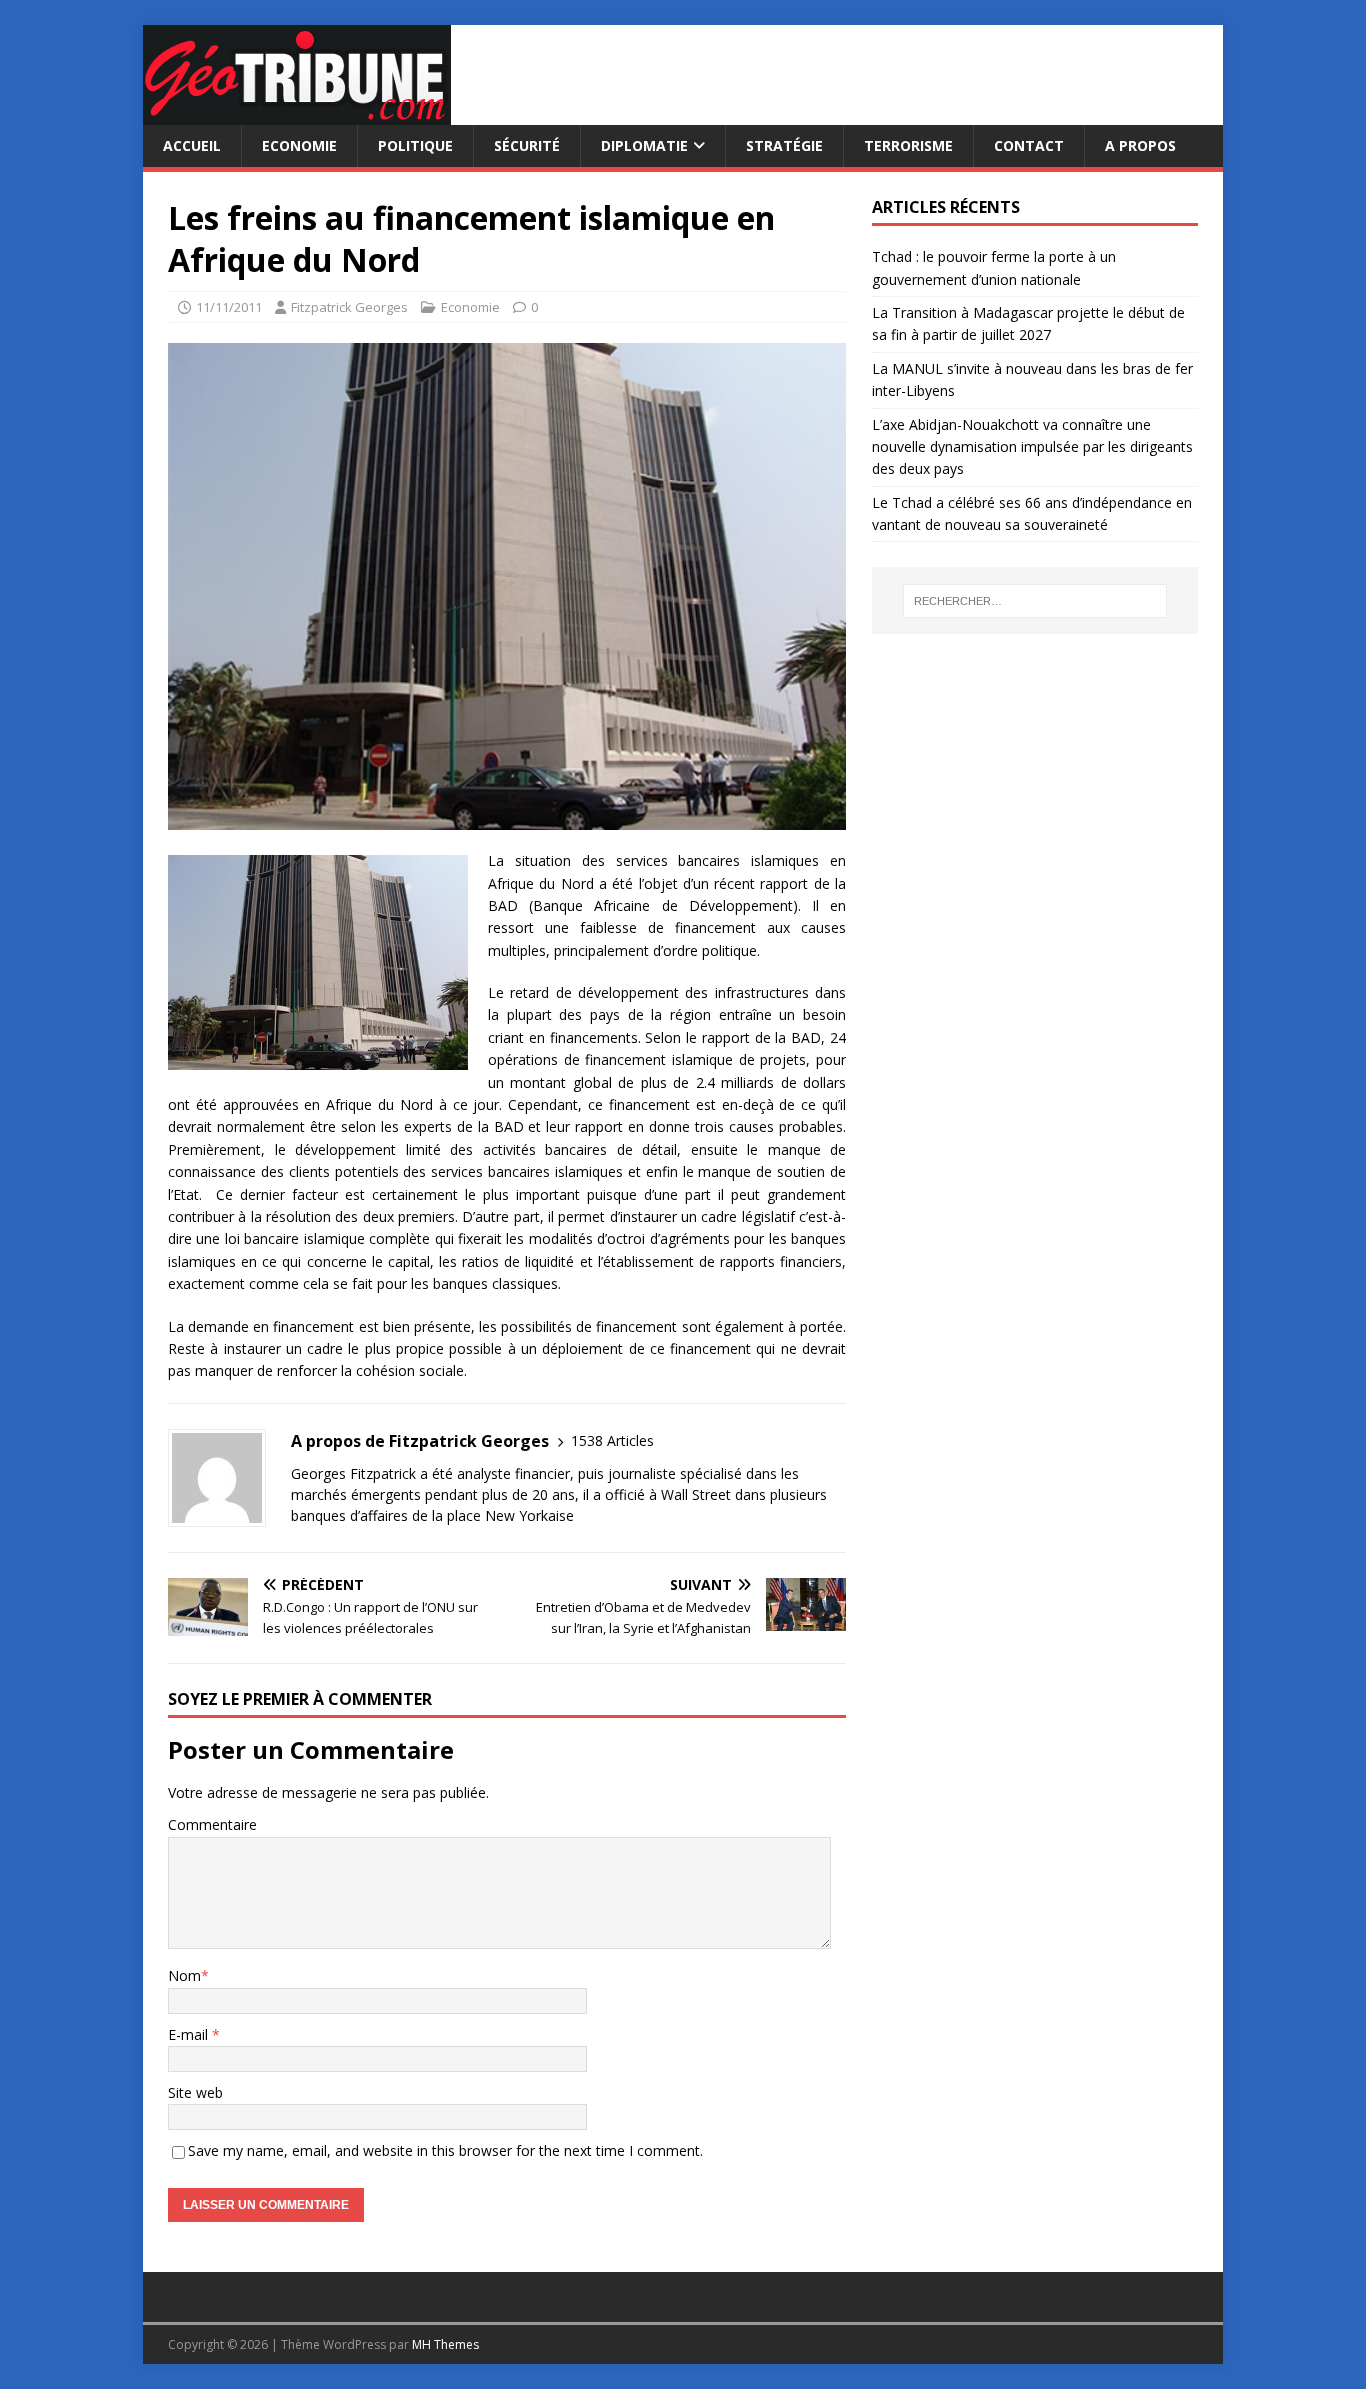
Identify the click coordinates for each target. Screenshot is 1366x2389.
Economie (299, 145)
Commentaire (212, 1824)
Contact (1029, 145)
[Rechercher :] (1035, 601)
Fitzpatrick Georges (349, 307)
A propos (1140, 145)
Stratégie (784, 145)
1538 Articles (612, 1440)
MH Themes (445, 2344)
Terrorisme (908, 145)
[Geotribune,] (297, 113)
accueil (192, 145)
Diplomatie (644, 145)
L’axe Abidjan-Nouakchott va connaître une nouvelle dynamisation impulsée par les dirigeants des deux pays (1032, 447)
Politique (415, 145)
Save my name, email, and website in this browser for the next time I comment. (445, 2150)
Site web (195, 2092)
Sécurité (527, 145)
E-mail (190, 2034)
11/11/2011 (229, 307)
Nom (184, 1975)
